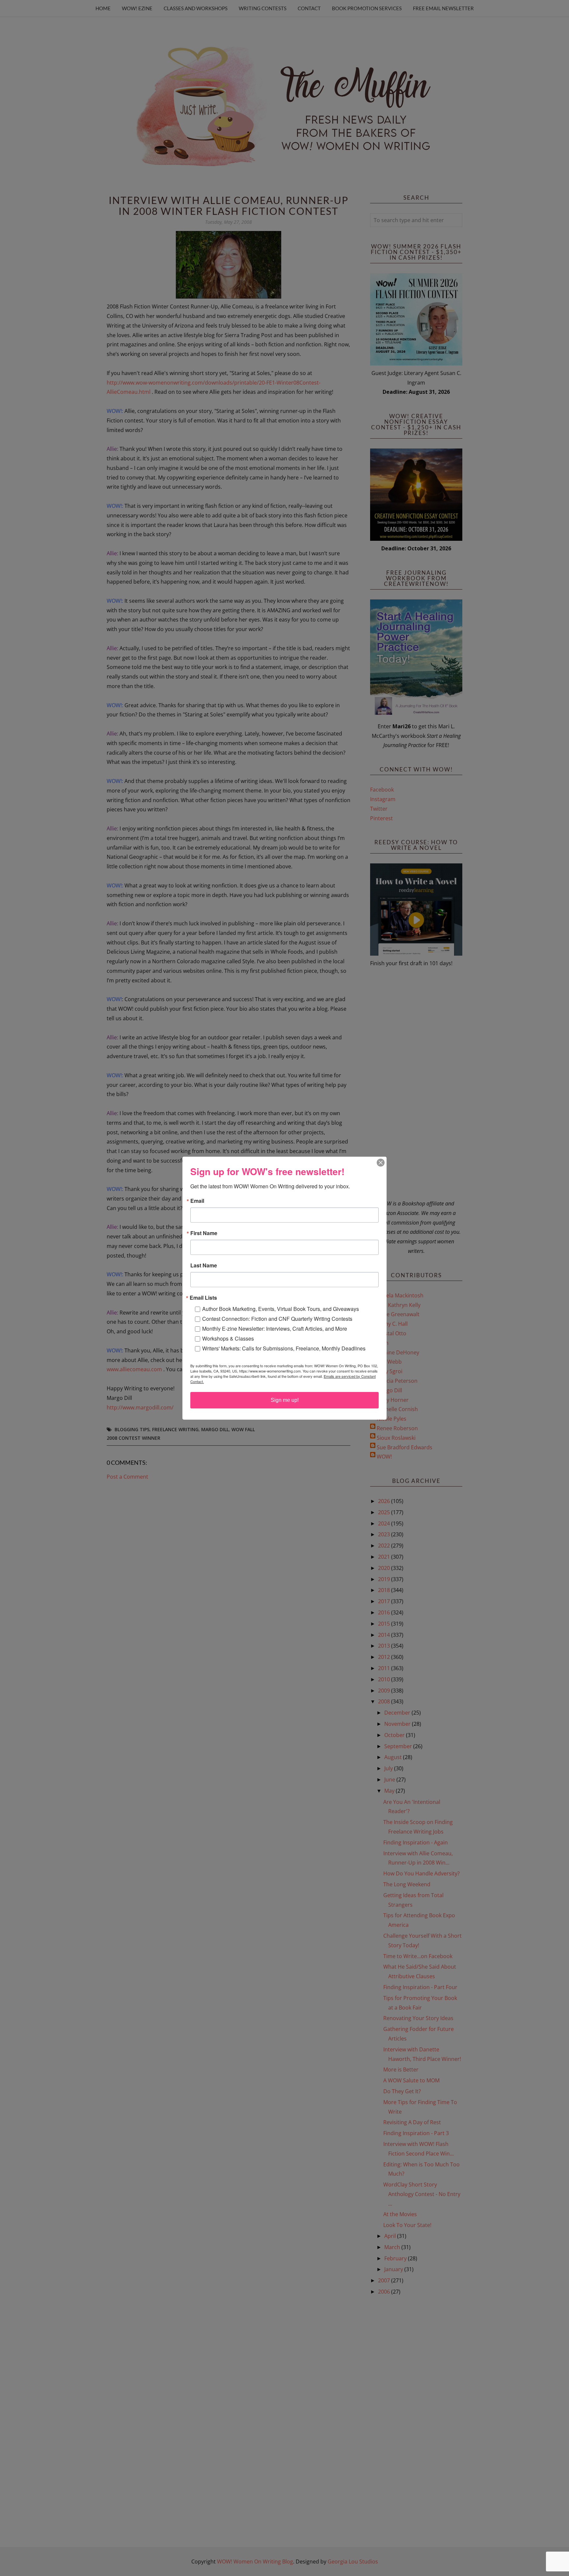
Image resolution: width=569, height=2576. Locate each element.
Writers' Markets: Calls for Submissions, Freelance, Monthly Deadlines (284, 1348)
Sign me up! (285, 1400)
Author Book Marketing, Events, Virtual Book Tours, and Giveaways (281, 1309)
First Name (204, 1233)
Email (197, 1201)
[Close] (381, 1163)
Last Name (204, 1265)
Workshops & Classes (228, 1338)
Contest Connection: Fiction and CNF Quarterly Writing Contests (277, 1319)
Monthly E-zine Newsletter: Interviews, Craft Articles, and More (275, 1329)
